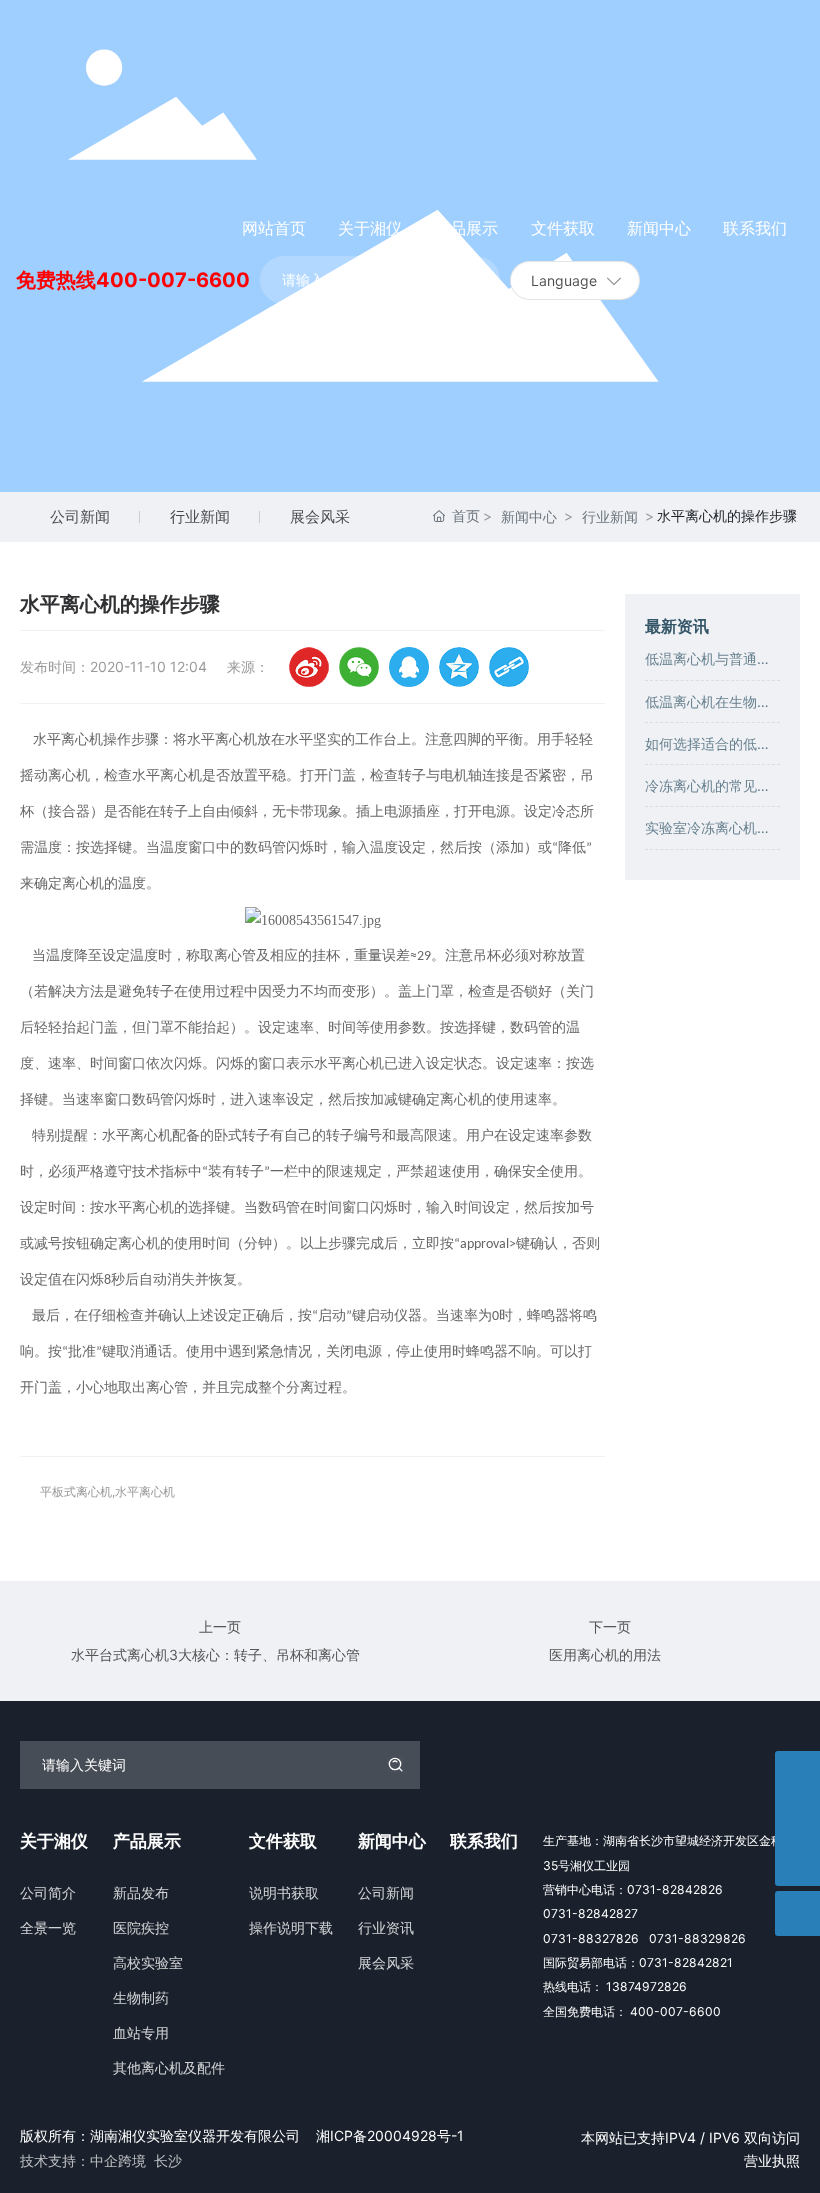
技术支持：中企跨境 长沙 (101, 2160)
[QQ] (409, 667)
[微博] (309, 667)
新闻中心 (529, 516)
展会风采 (320, 516)
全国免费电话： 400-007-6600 (632, 2011)
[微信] (359, 667)
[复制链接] (509, 667)
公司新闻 (80, 516)
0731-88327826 (591, 1938)
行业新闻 (200, 516)
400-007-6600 (173, 280)
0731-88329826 (697, 1938)
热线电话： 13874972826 (615, 1986)
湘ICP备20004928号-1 (390, 2135)
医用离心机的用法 (605, 1654)
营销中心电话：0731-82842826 (633, 1889)
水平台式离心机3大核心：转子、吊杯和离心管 (215, 1654)
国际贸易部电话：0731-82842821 (638, 1962)
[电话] (797, 1818)
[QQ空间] (459, 667)
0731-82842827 (590, 1913)
